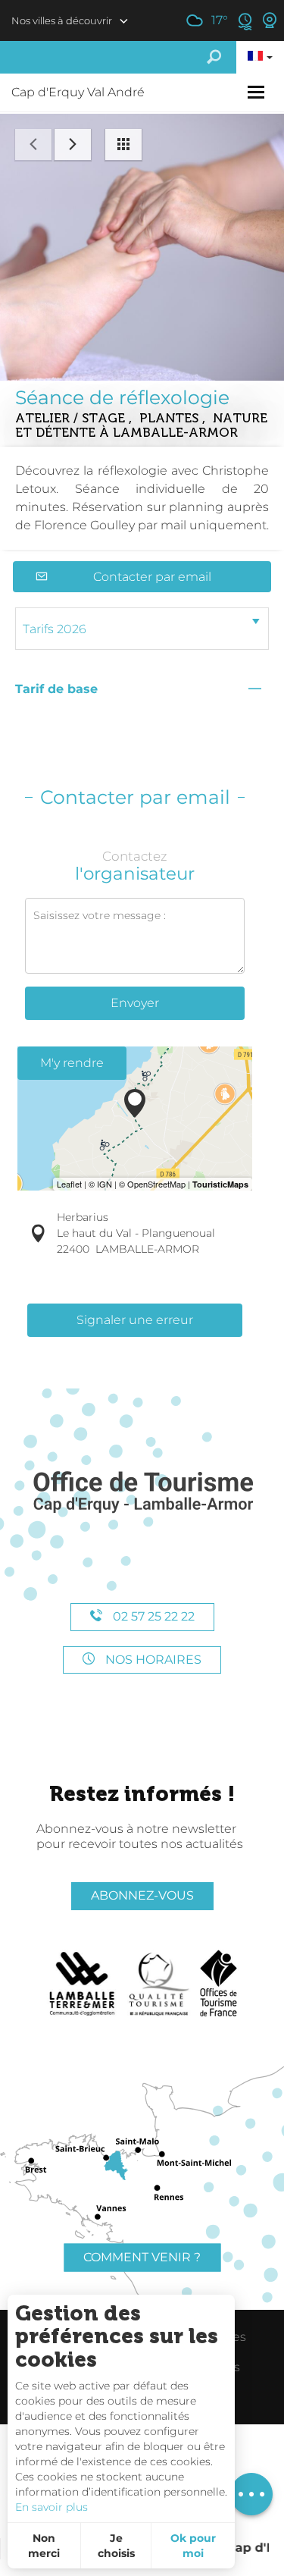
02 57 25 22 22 (152, 1616)
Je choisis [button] (116, 2546)
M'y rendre (72, 1063)
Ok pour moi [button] (193, 2546)
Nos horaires (152, 1660)
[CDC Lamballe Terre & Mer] (83, 1984)
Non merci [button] (44, 2546)
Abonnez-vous (142, 1895)
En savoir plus (51, 2507)
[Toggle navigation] (258, 92)
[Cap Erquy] (142, 1493)
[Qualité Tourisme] (159, 1984)
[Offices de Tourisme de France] (218, 1984)
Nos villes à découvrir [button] (62, 20)
